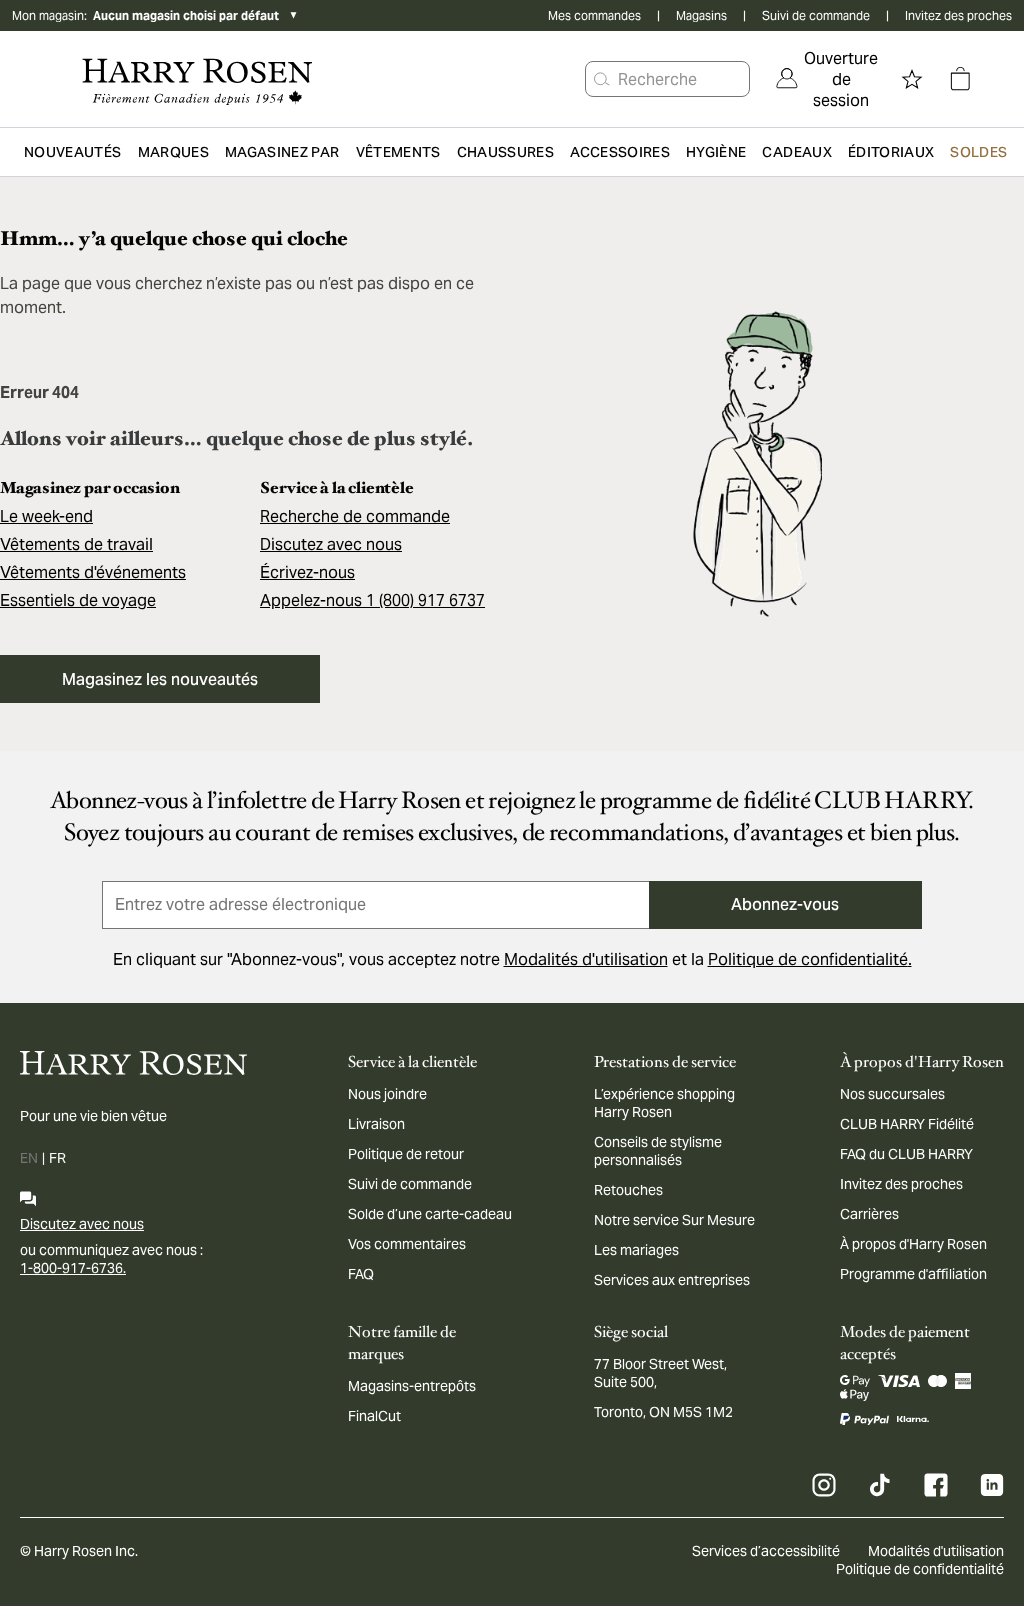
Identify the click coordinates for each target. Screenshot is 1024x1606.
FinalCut (374, 1416)
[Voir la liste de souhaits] (912, 79)
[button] (602, 79)
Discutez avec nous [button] (331, 544)
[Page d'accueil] (197, 79)
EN (29, 1158)
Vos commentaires (407, 1244)
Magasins (701, 15)
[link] (827, 79)
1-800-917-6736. (73, 1268)
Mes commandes (594, 15)
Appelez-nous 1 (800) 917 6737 (372, 600)
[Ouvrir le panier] (960, 79)
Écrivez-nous (307, 572)
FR (57, 1158)
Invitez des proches (958, 15)
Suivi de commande (816, 15)
